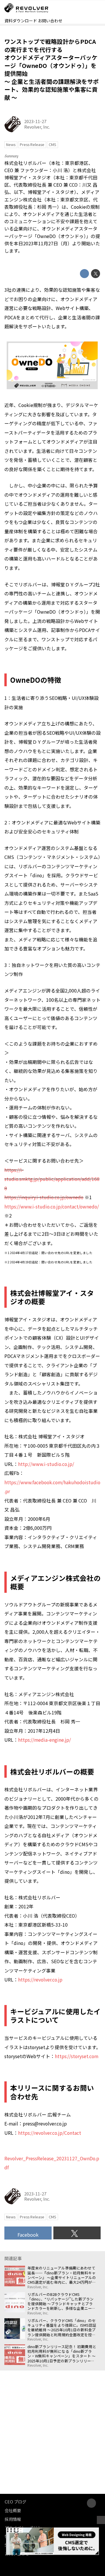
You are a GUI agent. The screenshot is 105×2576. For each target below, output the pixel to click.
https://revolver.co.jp (40, 1980)
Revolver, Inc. (37, 127)
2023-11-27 (35, 121)
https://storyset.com (77, 2056)
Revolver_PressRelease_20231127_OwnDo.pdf (52, 2163)
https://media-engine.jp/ (44, 1740)
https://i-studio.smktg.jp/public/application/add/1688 (52, 1179)
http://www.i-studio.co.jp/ (46, 1464)
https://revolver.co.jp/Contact (50, 2133)
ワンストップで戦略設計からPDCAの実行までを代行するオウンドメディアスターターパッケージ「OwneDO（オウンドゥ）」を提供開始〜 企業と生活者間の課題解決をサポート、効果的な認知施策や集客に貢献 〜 (52, 69)
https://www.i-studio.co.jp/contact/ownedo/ (52, 1207)
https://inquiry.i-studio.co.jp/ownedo (44, 1197)
